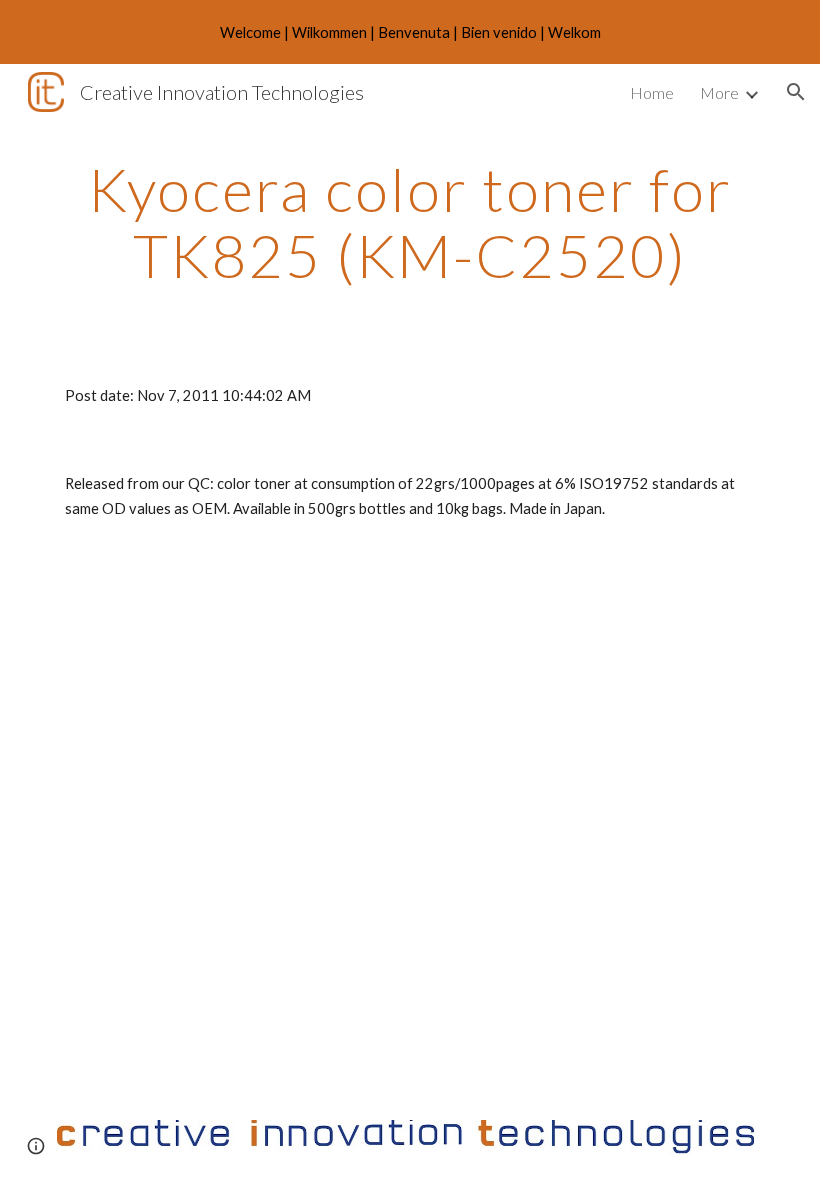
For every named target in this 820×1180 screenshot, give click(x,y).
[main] (410, 222)
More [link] (719, 92)
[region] (410, 32)
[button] (796, 92)
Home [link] (652, 92)
